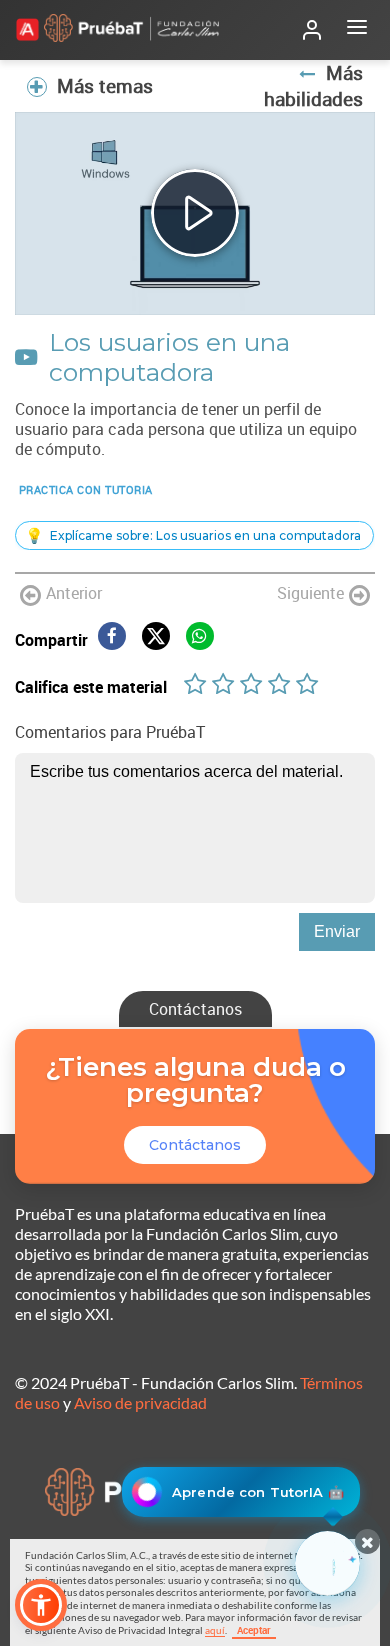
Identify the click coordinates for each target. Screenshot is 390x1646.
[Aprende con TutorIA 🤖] (327, 1563)
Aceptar (254, 1630)
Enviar (337, 931)
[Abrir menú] (357, 30)
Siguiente (310, 593)
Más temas (105, 86)
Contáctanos (195, 1009)
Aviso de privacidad (140, 1402)
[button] (41, 1605)
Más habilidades (313, 86)
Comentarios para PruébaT (110, 732)
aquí (215, 1630)
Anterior (74, 593)
